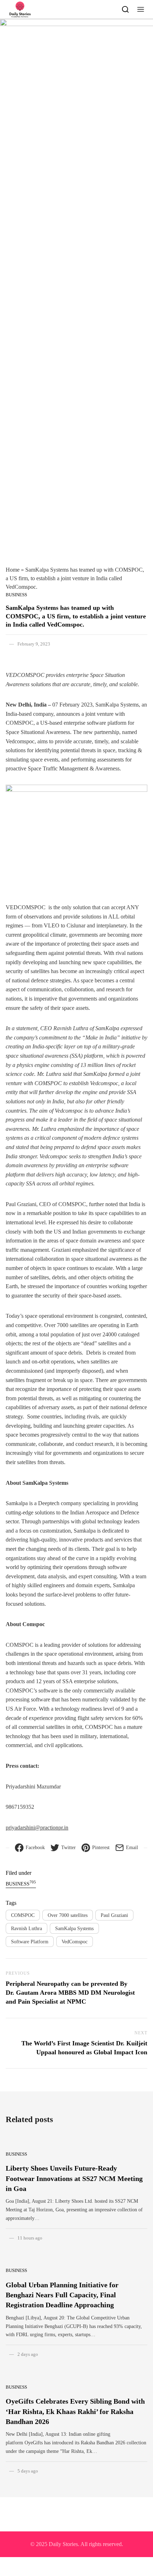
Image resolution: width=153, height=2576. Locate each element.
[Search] (125, 9)
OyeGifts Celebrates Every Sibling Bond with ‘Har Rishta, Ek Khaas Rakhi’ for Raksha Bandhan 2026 (75, 2411)
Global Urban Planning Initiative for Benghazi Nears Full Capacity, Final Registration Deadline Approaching (62, 2295)
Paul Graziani (114, 1915)
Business (16, 595)
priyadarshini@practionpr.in (37, 1828)
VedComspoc (75, 1942)
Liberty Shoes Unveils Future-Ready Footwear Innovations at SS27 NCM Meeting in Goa (74, 2178)
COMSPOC (23, 1915)
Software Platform (30, 1942)
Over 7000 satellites (68, 1915)
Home (13, 570)
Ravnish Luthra (27, 1929)
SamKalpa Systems (74, 1929)
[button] (141, 9)
